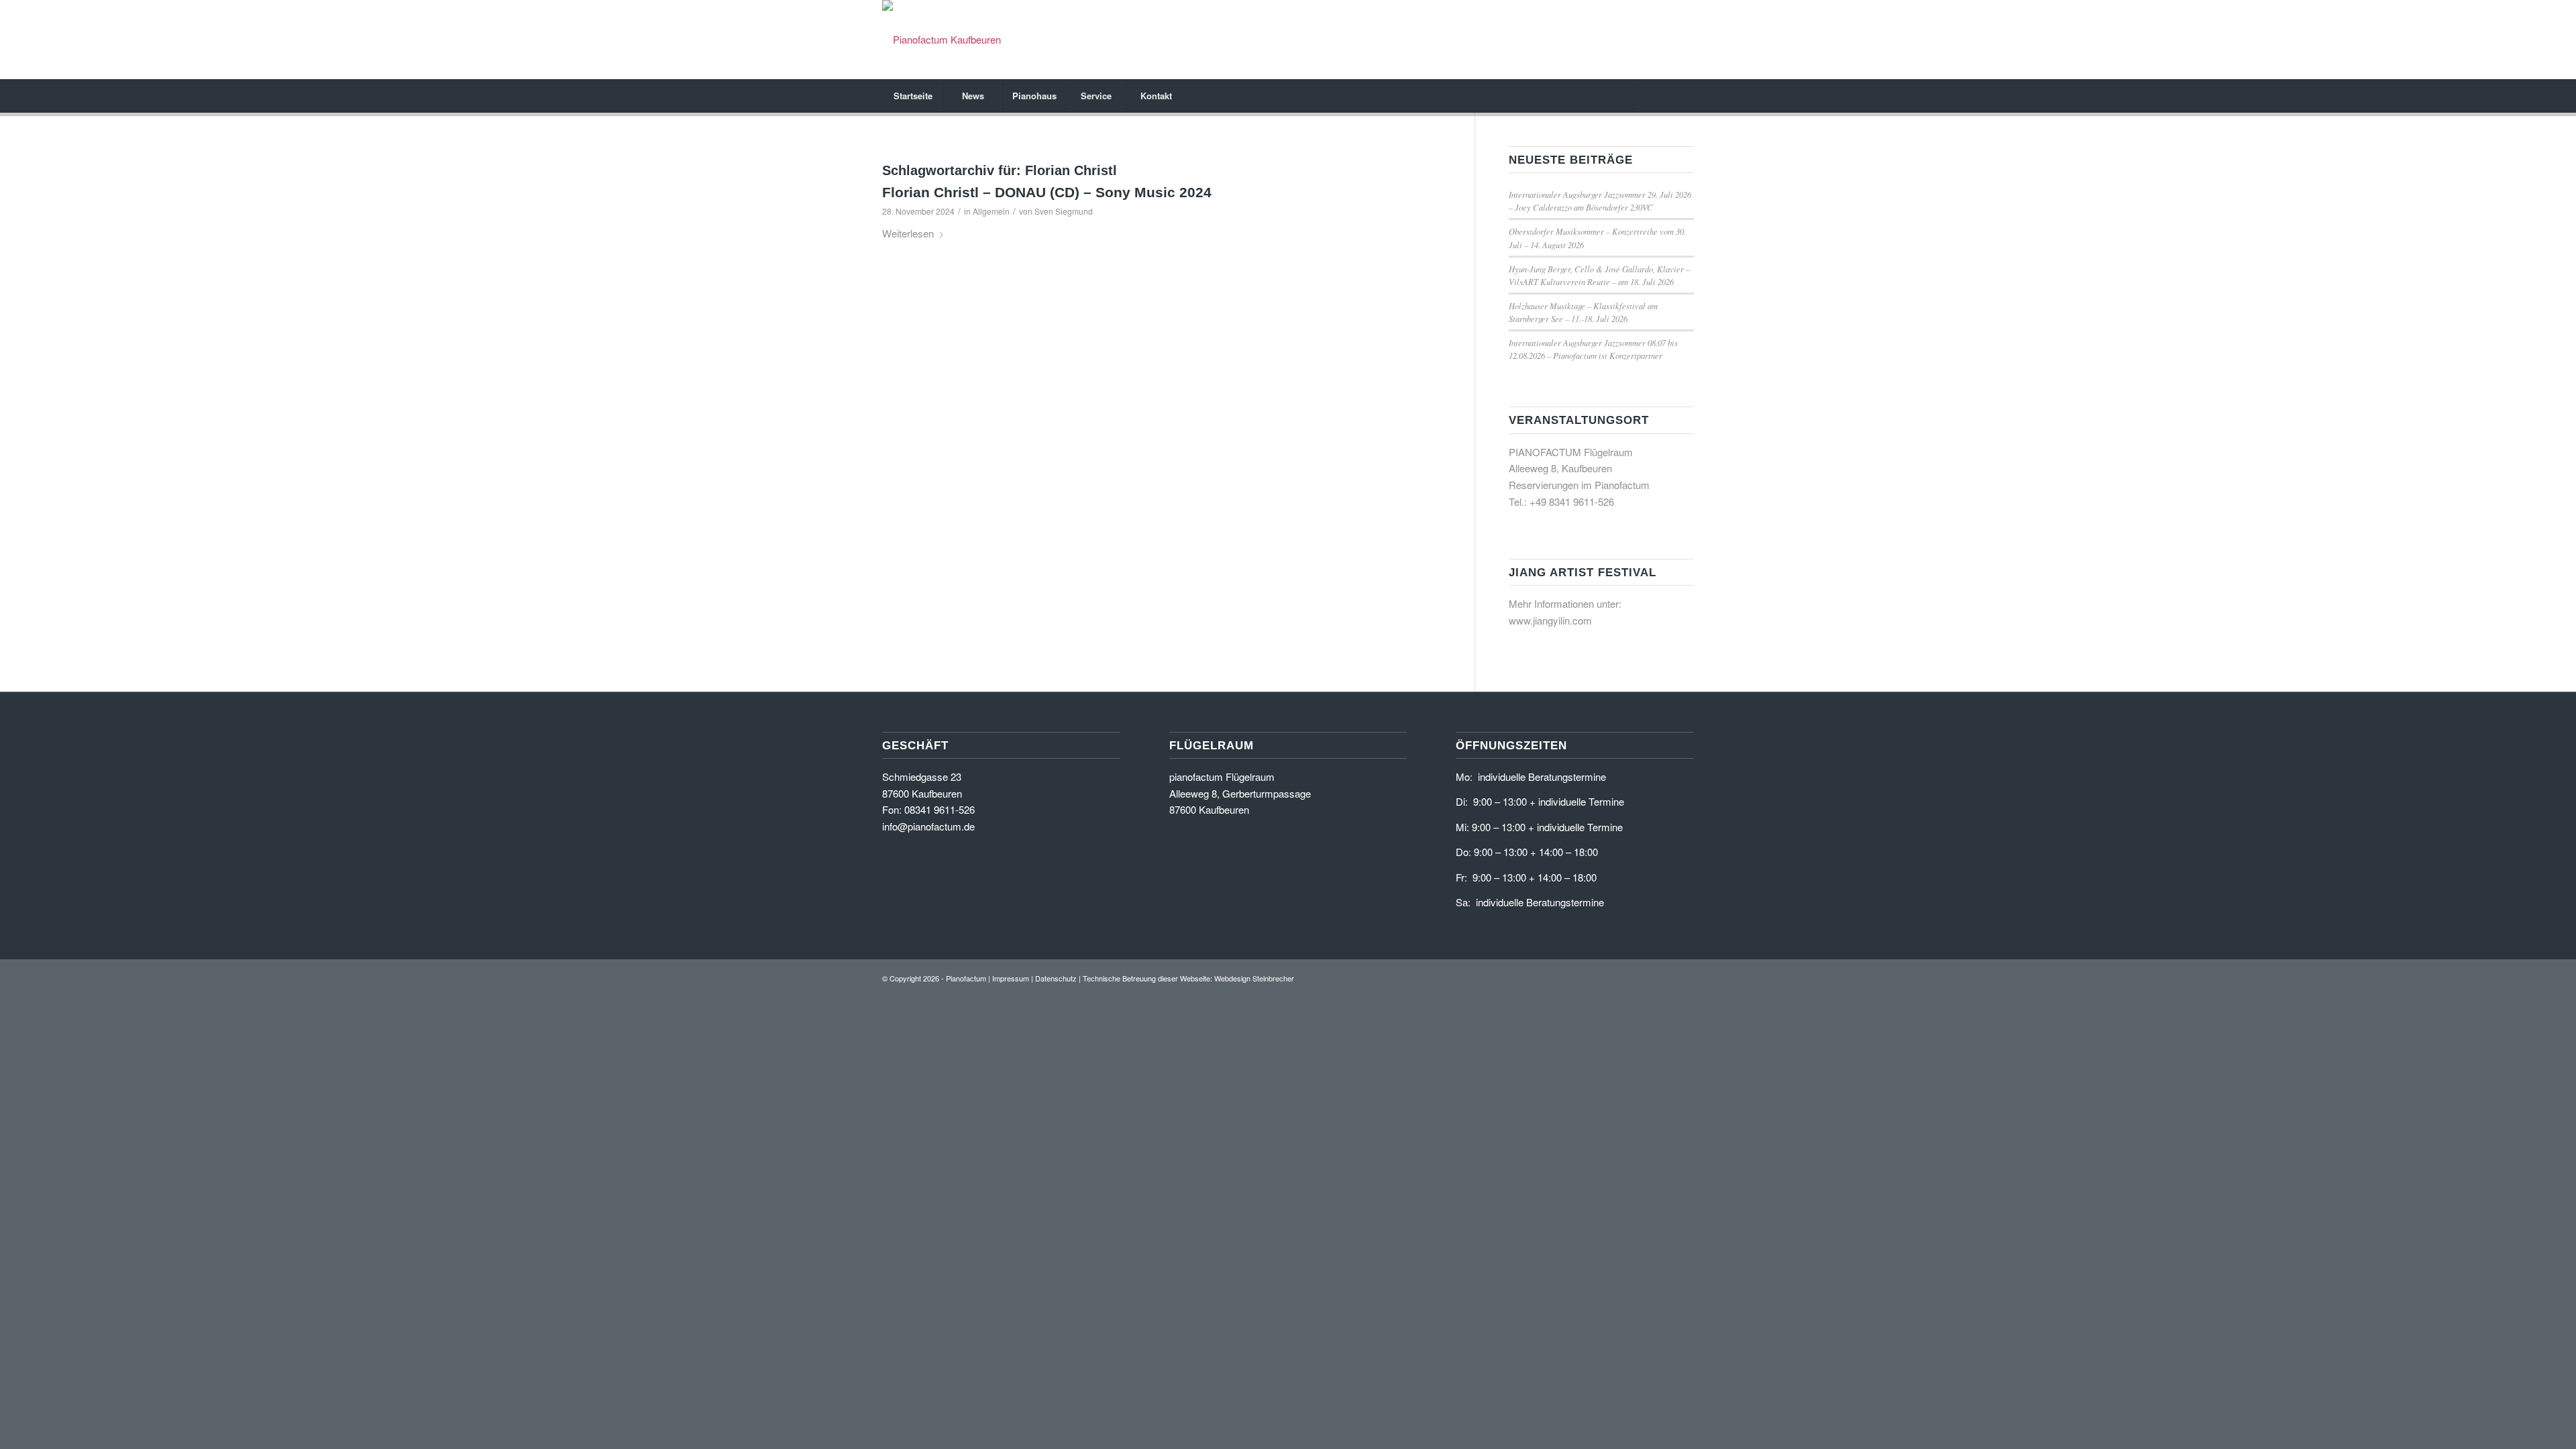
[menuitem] (912, 96)
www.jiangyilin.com (1550, 620)
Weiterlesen (908, 233)
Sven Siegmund (1064, 211)
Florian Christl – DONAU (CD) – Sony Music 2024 (1047, 192)
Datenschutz (1056, 978)
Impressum (1011, 978)
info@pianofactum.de (928, 826)
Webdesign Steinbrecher (1254, 978)
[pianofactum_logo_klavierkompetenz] (942, 40)
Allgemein (991, 211)
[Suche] (1664, 96)
